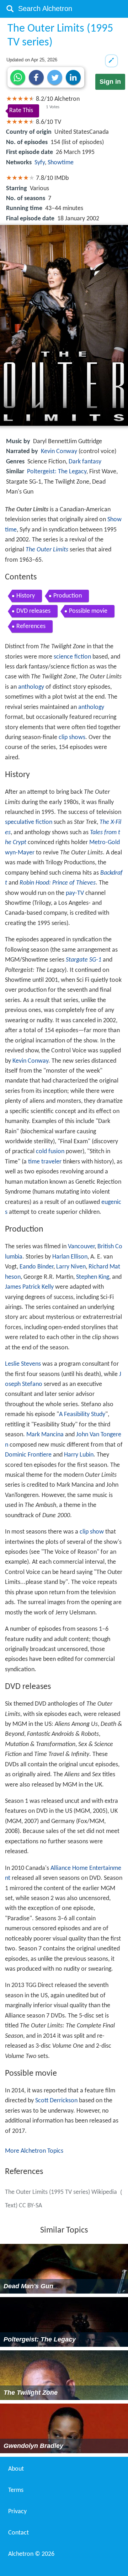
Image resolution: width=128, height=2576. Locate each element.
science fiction (72, 657)
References (31, 626)
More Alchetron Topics (34, 2151)
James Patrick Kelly (29, 1287)
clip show (92, 1532)
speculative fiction (29, 822)
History (26, 596)
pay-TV (75, 893)
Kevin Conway (59, 452)
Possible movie (88, 611)
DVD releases (33, 611)
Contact (18, 2533)
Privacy (17, 2512)
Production (68, 596)
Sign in (110, 82)
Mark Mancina (45, 1435)
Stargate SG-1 (84, 960)
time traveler (45, 1162)
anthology (31, 687)
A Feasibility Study (82, 1414)
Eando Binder (36, 1267)
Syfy (40, 163)
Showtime (61, 163)
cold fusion (50, 1152)
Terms (16, 2490)
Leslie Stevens (23, 1364)
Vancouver (81, 1247)
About (16, 2469)
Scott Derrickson (56, 2101)
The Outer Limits (47, 550)
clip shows (72, 737)
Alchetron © (31, 2554)
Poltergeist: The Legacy (57, 472)
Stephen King (93, 1277)
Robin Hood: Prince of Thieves (58, 883)
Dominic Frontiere (28, 1455)
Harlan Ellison (70, 1257)
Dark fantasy (85, 462)
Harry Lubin (79, 1455)
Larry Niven (71, 1267)
